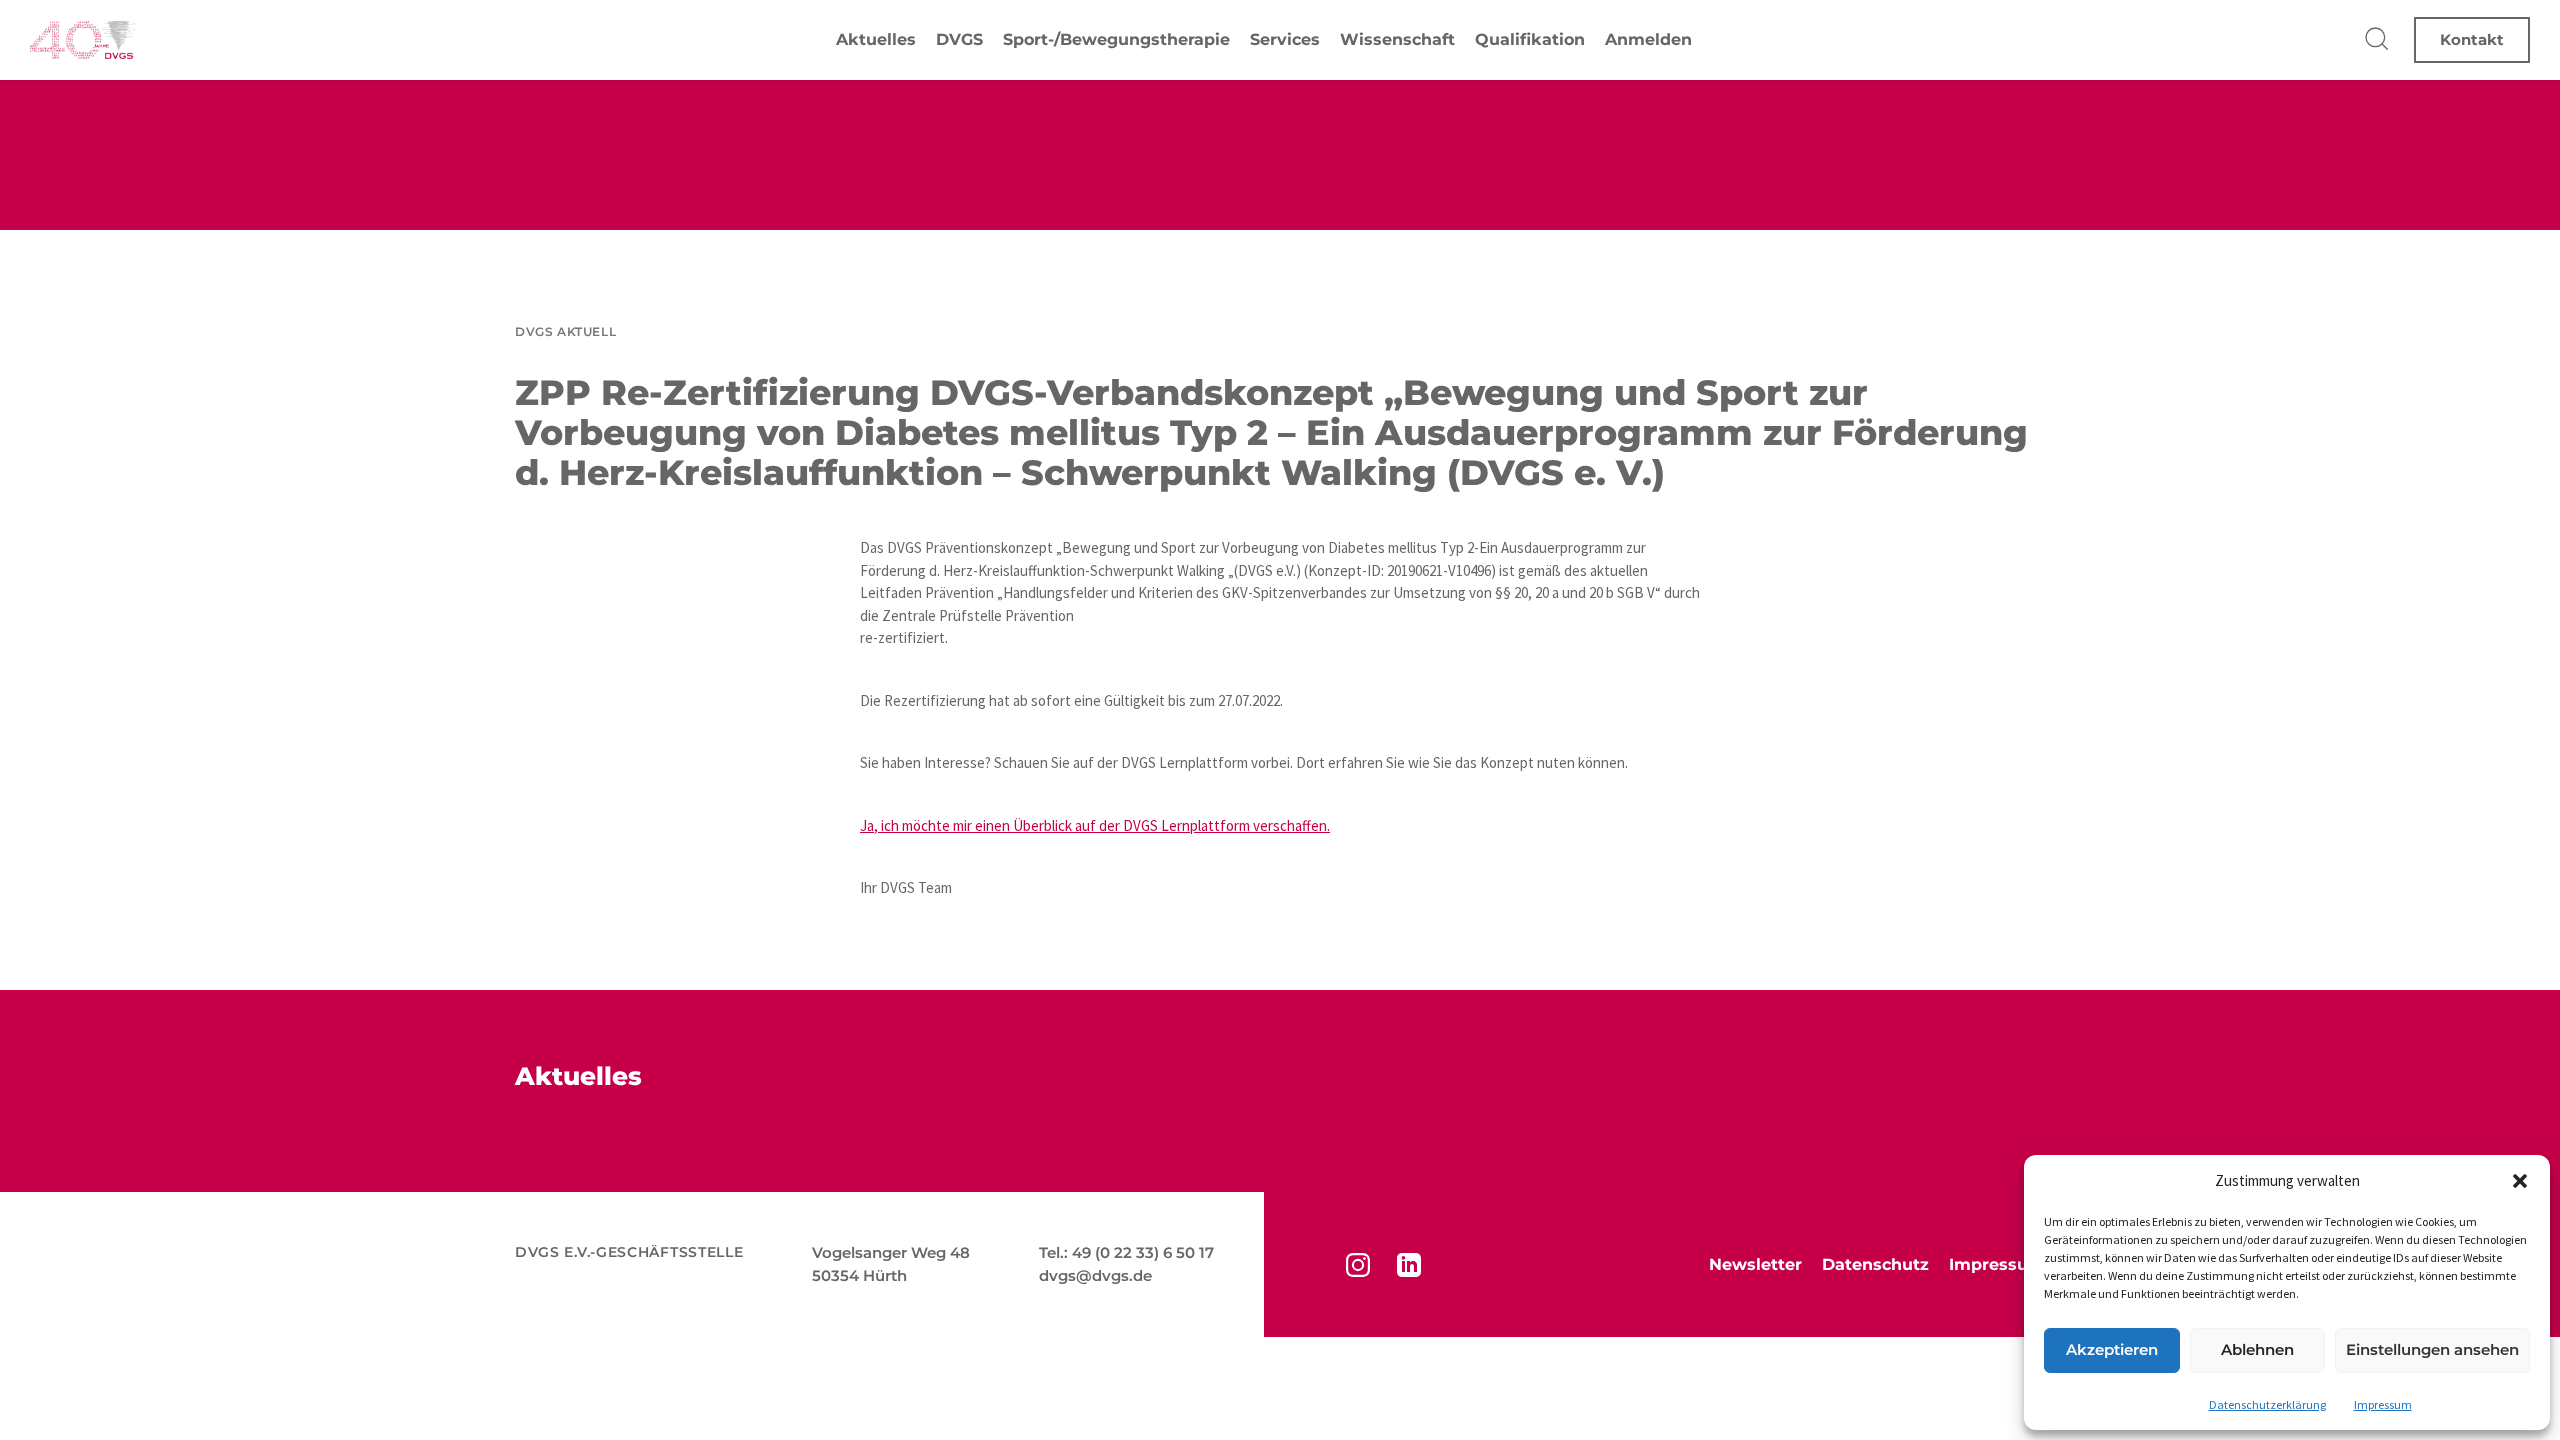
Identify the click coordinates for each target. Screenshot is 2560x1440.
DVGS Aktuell (565, 331)
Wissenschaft (1397, 39)
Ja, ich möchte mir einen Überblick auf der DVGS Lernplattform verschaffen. (1095, 825)
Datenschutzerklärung (2267, 1404)
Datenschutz (1875, 1264)
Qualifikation (1530, 39)
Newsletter (1755, 1264)
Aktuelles (876, 39)
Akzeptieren (2112, 1349)
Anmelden (1648, 39)
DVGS (959, 39)
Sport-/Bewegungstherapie (1116, 39)
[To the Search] (2378, 40)
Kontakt (2472, 39)
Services (1285, 39)
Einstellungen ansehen (2432, 1349)
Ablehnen (2257, 1349)
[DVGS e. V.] (83, 40)
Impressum (2383, 1404)
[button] (2520, 1181)
